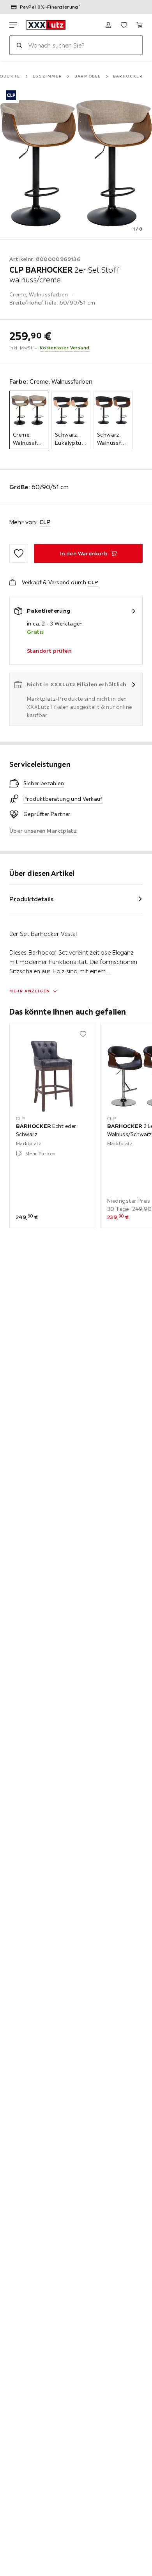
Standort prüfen (49, 651)
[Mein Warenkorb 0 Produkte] (140, 25)
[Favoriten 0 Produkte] (124, 25)
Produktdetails (32, 899)
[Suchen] (19, 45)
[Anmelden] (108, 25)
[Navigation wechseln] (13, 25)
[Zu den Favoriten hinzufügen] (19, 553)
